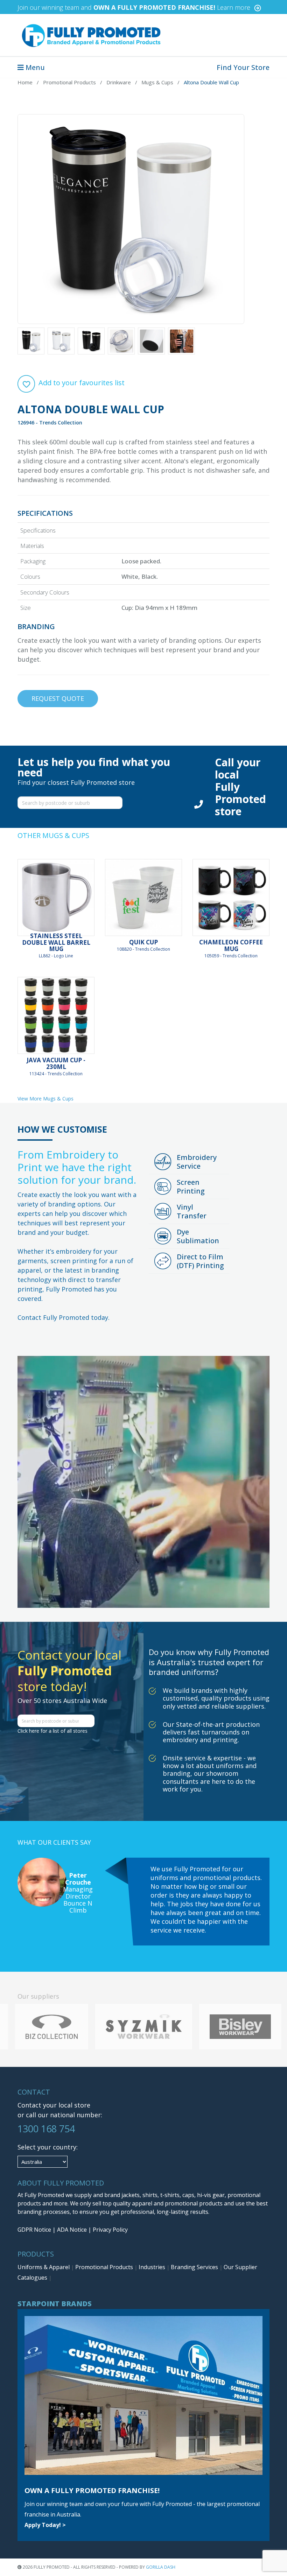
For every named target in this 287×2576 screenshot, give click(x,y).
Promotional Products (69, 82)
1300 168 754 (46, 2129)
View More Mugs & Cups (45, 1099)
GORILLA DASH (161, 2567)
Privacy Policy (110, 2230)
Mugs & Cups (157, 82)
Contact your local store (54, 2105)
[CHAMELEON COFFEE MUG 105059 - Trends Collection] (231, 898)
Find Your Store (243, 67)
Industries (153, 2267)
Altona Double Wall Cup (211, 82)
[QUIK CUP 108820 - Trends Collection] (143, 898)
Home (25, 82)
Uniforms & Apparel (44, 2267)
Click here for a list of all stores (52, 1731)
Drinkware (119, 82)
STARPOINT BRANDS (55, 2304)
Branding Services (195, 2267)
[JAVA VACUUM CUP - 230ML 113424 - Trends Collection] (56, 1015)
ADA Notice (72, 2230)
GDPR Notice (34, 2230)
